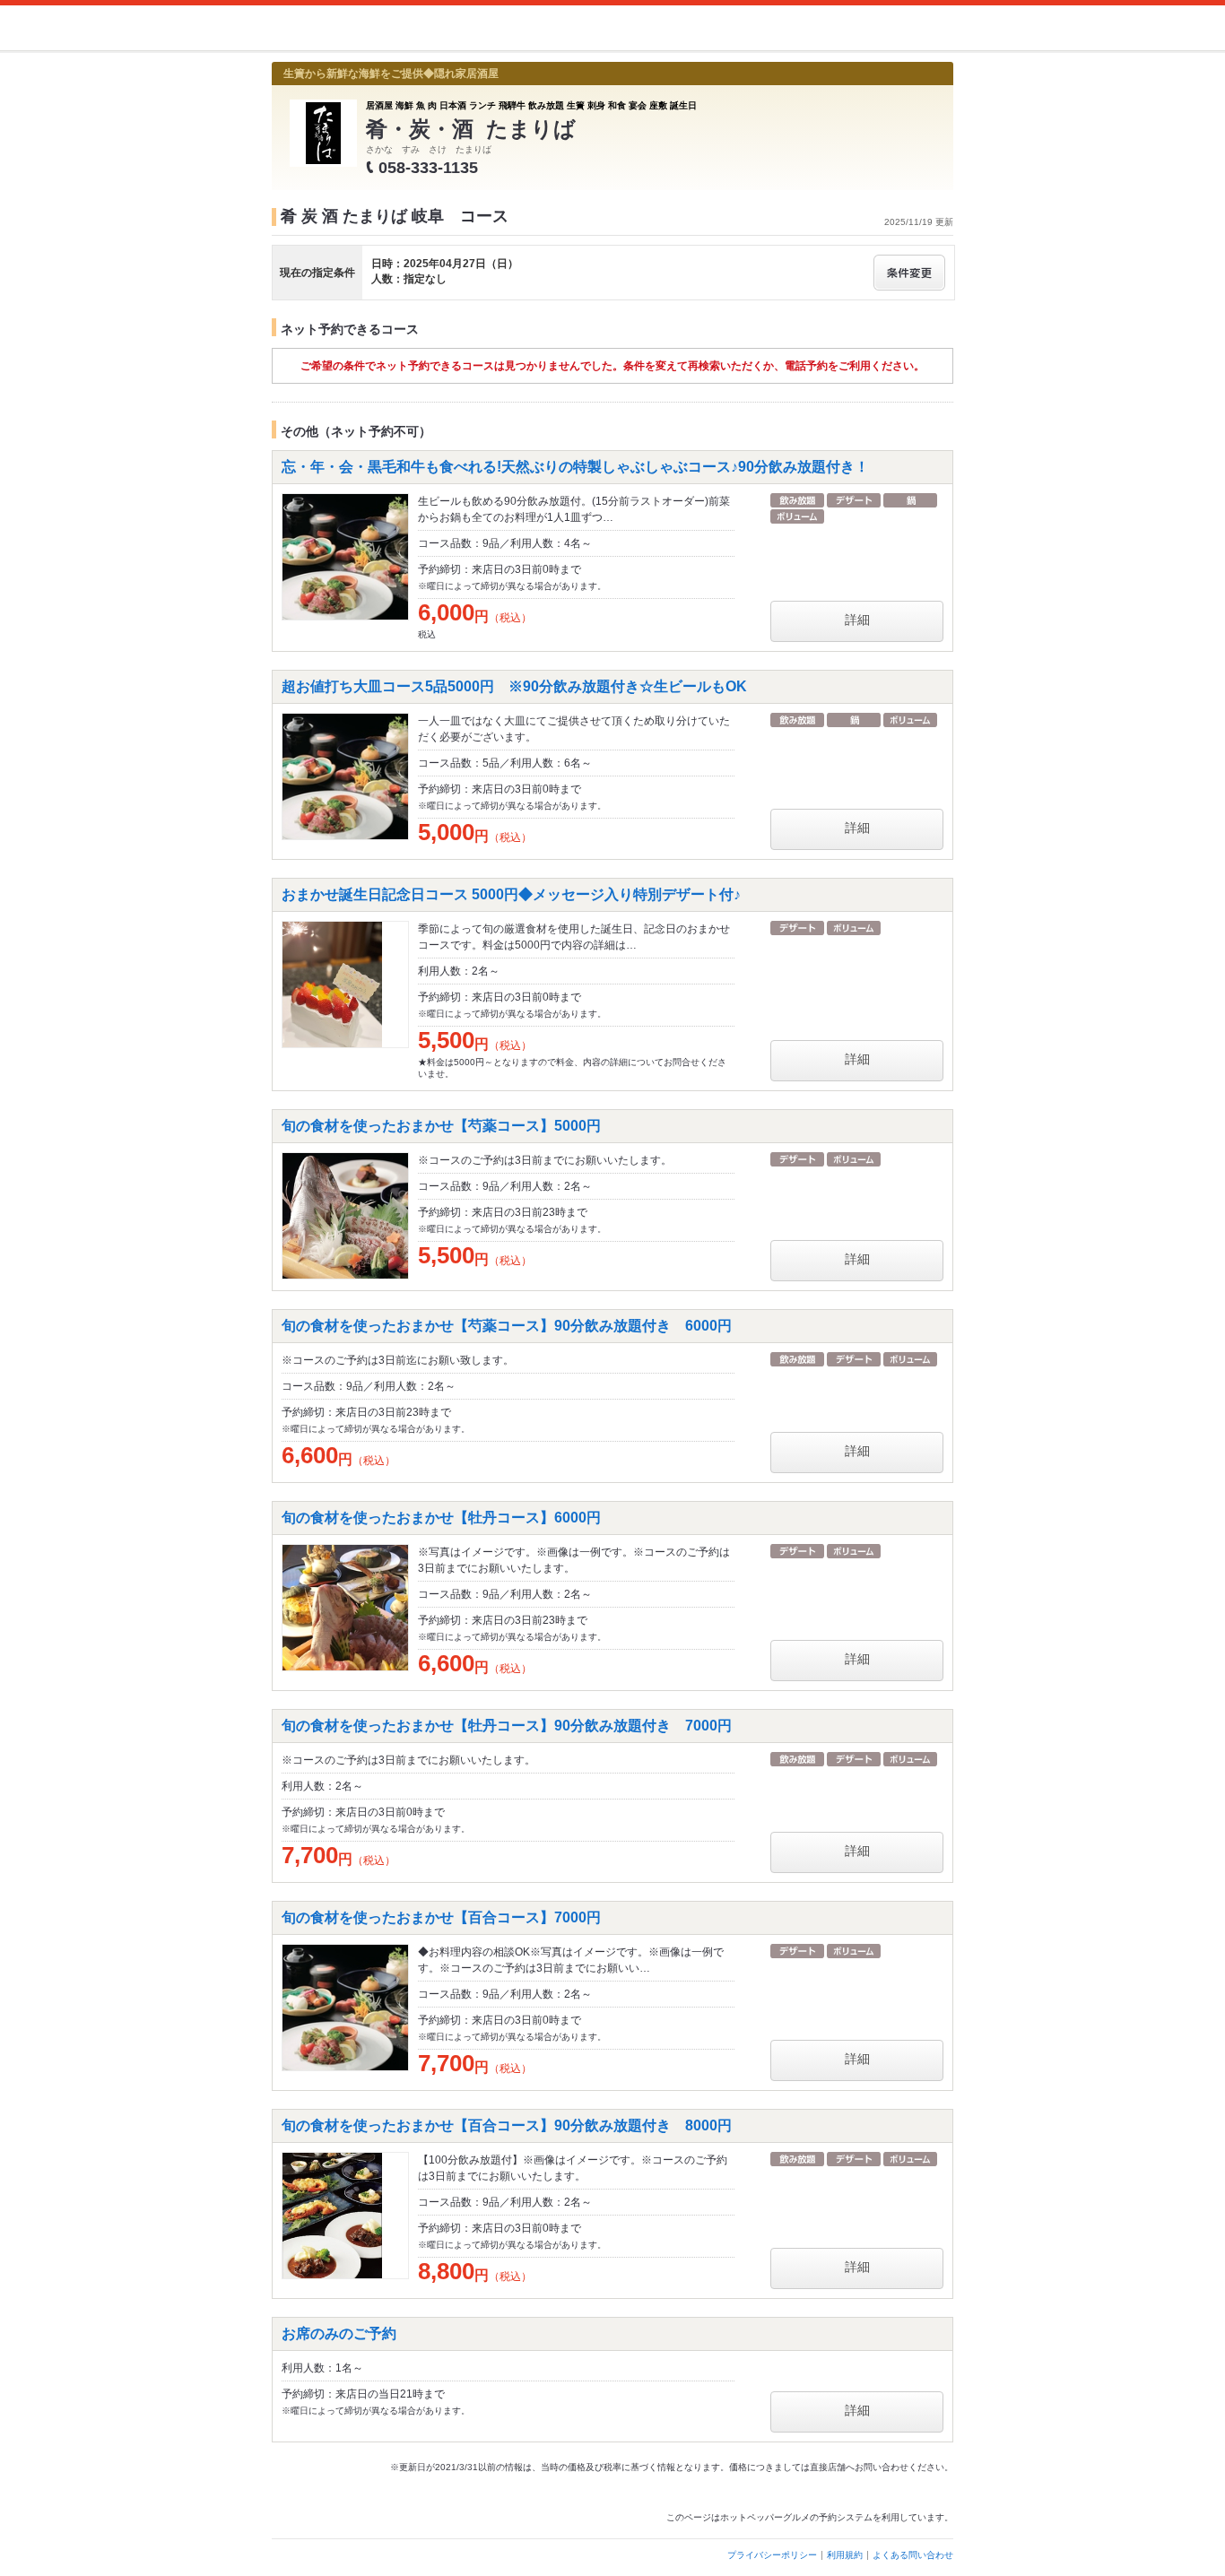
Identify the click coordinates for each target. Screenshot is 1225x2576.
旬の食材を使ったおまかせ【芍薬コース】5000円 (441, 1126)
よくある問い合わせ (913, 2555)
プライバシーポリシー (772, 2555)
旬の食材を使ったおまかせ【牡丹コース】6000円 (441, 1518)
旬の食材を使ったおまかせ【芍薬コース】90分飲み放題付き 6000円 (507, 1326)
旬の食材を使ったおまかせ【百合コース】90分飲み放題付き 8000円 (507, 2125)
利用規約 (845, 2555)
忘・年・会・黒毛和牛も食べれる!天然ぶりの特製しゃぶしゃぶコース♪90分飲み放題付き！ (575, 467)
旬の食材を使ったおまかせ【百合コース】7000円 (441, 1917)
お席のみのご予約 (339, 2333)
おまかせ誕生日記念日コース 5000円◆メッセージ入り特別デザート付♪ (511, 894)
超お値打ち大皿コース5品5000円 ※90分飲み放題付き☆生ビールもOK (514, 686)
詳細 (857, 620)
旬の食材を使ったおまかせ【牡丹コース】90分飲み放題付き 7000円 (507, 1726)
